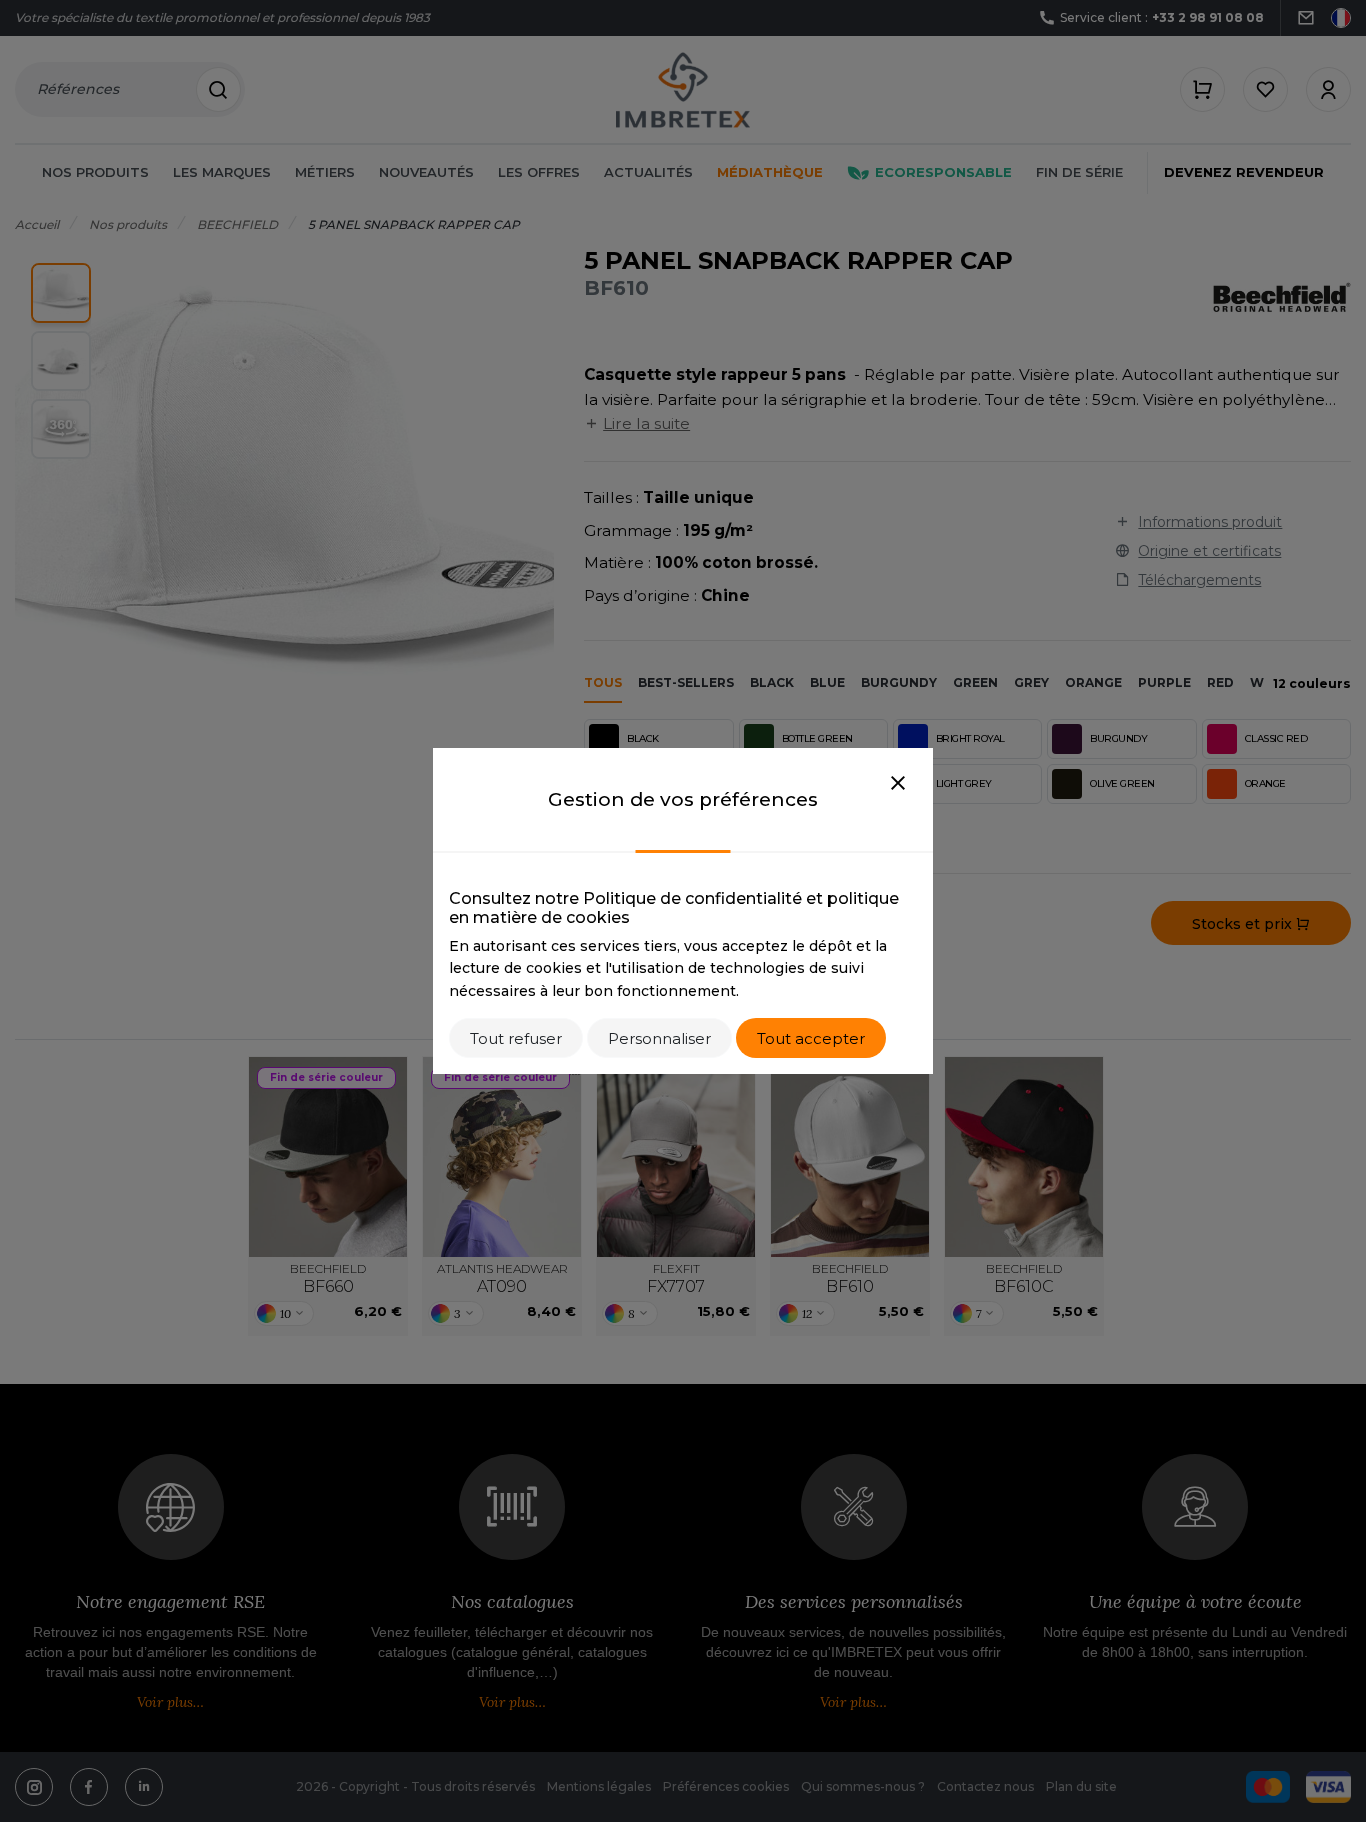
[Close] (898, 784)
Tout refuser (516, 1038)
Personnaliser (659, 1038)
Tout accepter (811, 1038)
